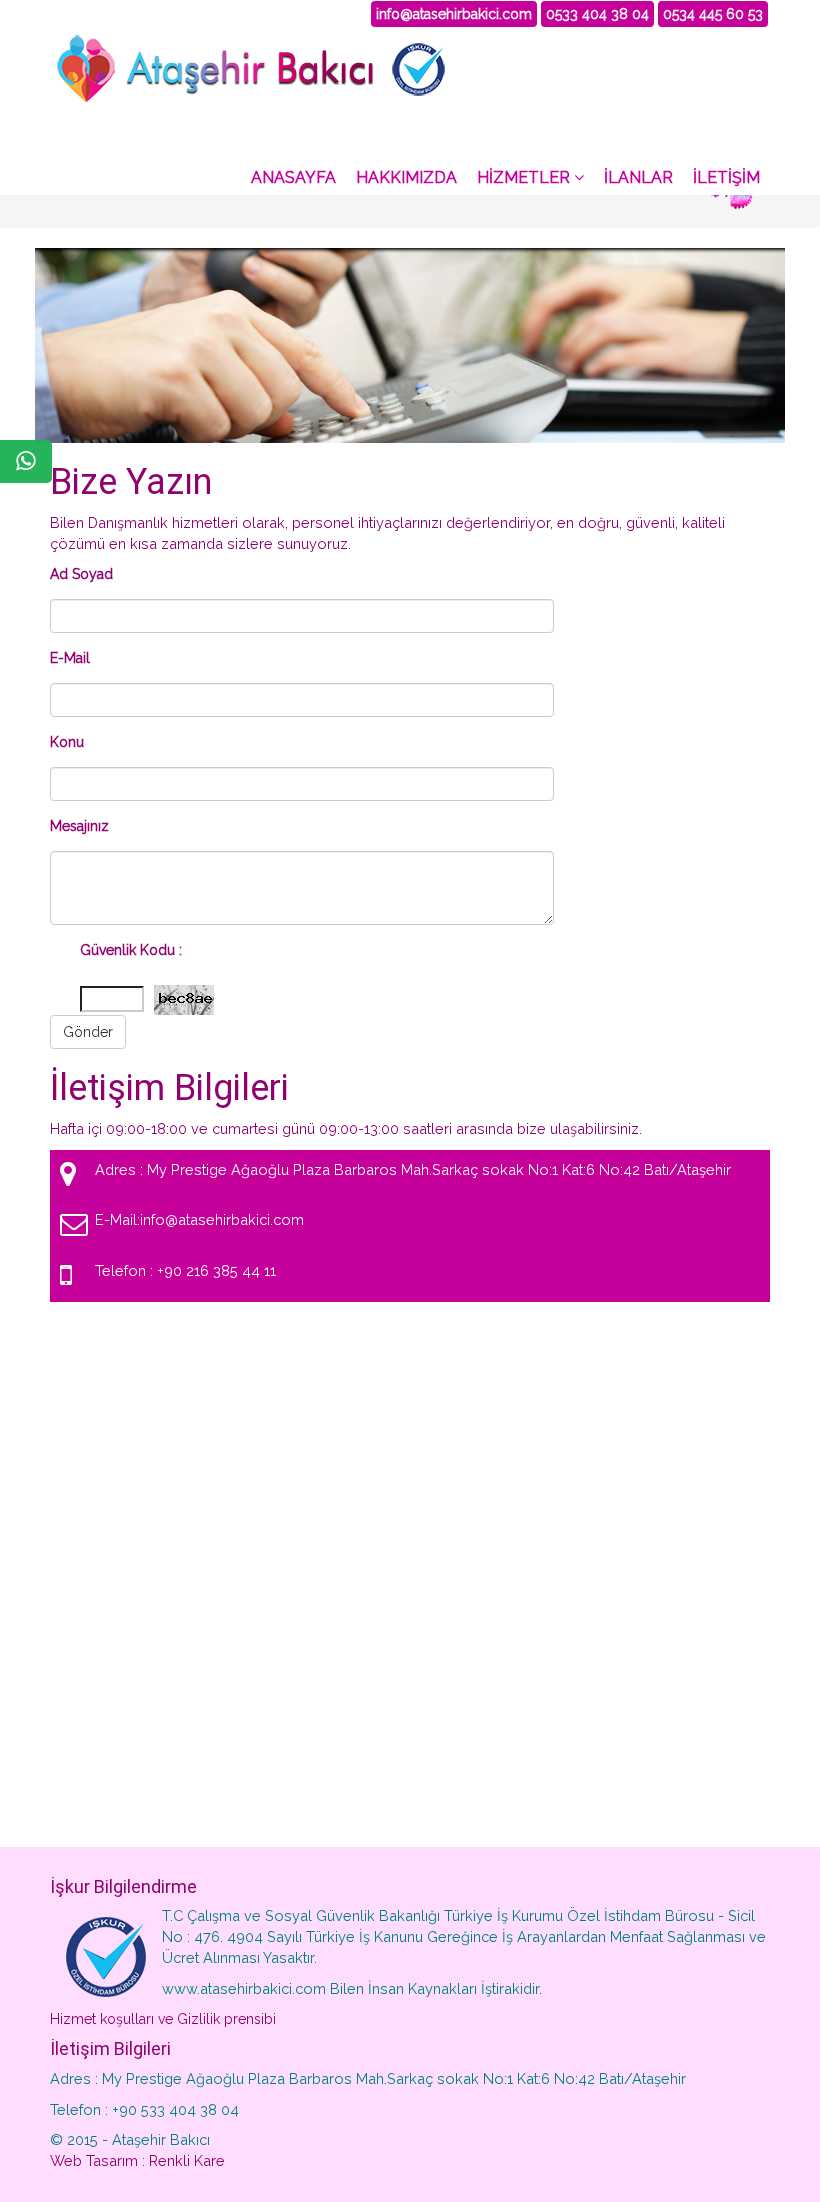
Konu (67, 742)
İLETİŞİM (726, 177)
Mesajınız (79, 826)
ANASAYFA (293, 177)
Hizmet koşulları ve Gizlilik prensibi (163, 2019)
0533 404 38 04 (597, 14)
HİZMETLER (525, 177)
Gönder (88, 1032)
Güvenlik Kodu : (131, 950)
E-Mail (70, 658)
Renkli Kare (187, 2160)
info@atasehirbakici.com (454, 14)
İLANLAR (638, 177)
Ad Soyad (81, 574)
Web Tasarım (94, 2160)
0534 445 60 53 (713, 14)
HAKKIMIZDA (406, 177)
